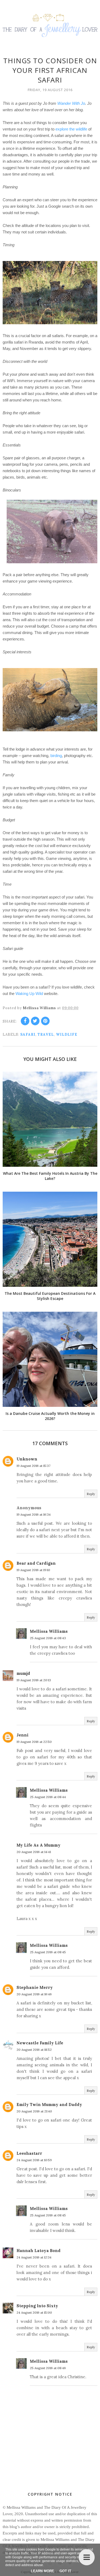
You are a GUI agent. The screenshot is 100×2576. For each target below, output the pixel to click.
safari (28, 1034)
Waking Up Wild (29, 994)
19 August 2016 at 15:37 (33, 1466)
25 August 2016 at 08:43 (48, 1638)
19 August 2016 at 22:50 (34, 1742)
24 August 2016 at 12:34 (34, 2257)
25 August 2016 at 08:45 (48, 1952)
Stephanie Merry (35, 1987)
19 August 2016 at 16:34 (34, 1514)
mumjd (23, 1673)
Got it (65, 2571)
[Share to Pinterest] (45, 1021)
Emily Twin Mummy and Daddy (49, 2105)
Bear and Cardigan (36, 1563)
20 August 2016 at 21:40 (34, 2111)
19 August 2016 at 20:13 (34, 1680)
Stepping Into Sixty (37, 2306)
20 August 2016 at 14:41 (34, 1852)
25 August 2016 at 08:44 (48, 1797)
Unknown (27, 1459)
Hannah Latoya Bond (39, 2251)
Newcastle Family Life (40, 2043)
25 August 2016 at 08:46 (48, 2368)
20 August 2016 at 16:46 (34, 1994)
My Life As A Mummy (39, 1845)
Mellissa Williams (49, 1631)
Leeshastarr (29, 2153)
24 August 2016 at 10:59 (34, 2160)
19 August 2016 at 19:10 (33, 1570)
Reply (91, 1494)
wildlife (67, 1034)
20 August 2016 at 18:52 (34, 2050)
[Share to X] (35, 1021)
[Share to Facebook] (25, 1021)
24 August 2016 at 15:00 (34, 2312)
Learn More (43, 2571)
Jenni (23, 1735)
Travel (46, 1034)
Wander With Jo (71, 103)
